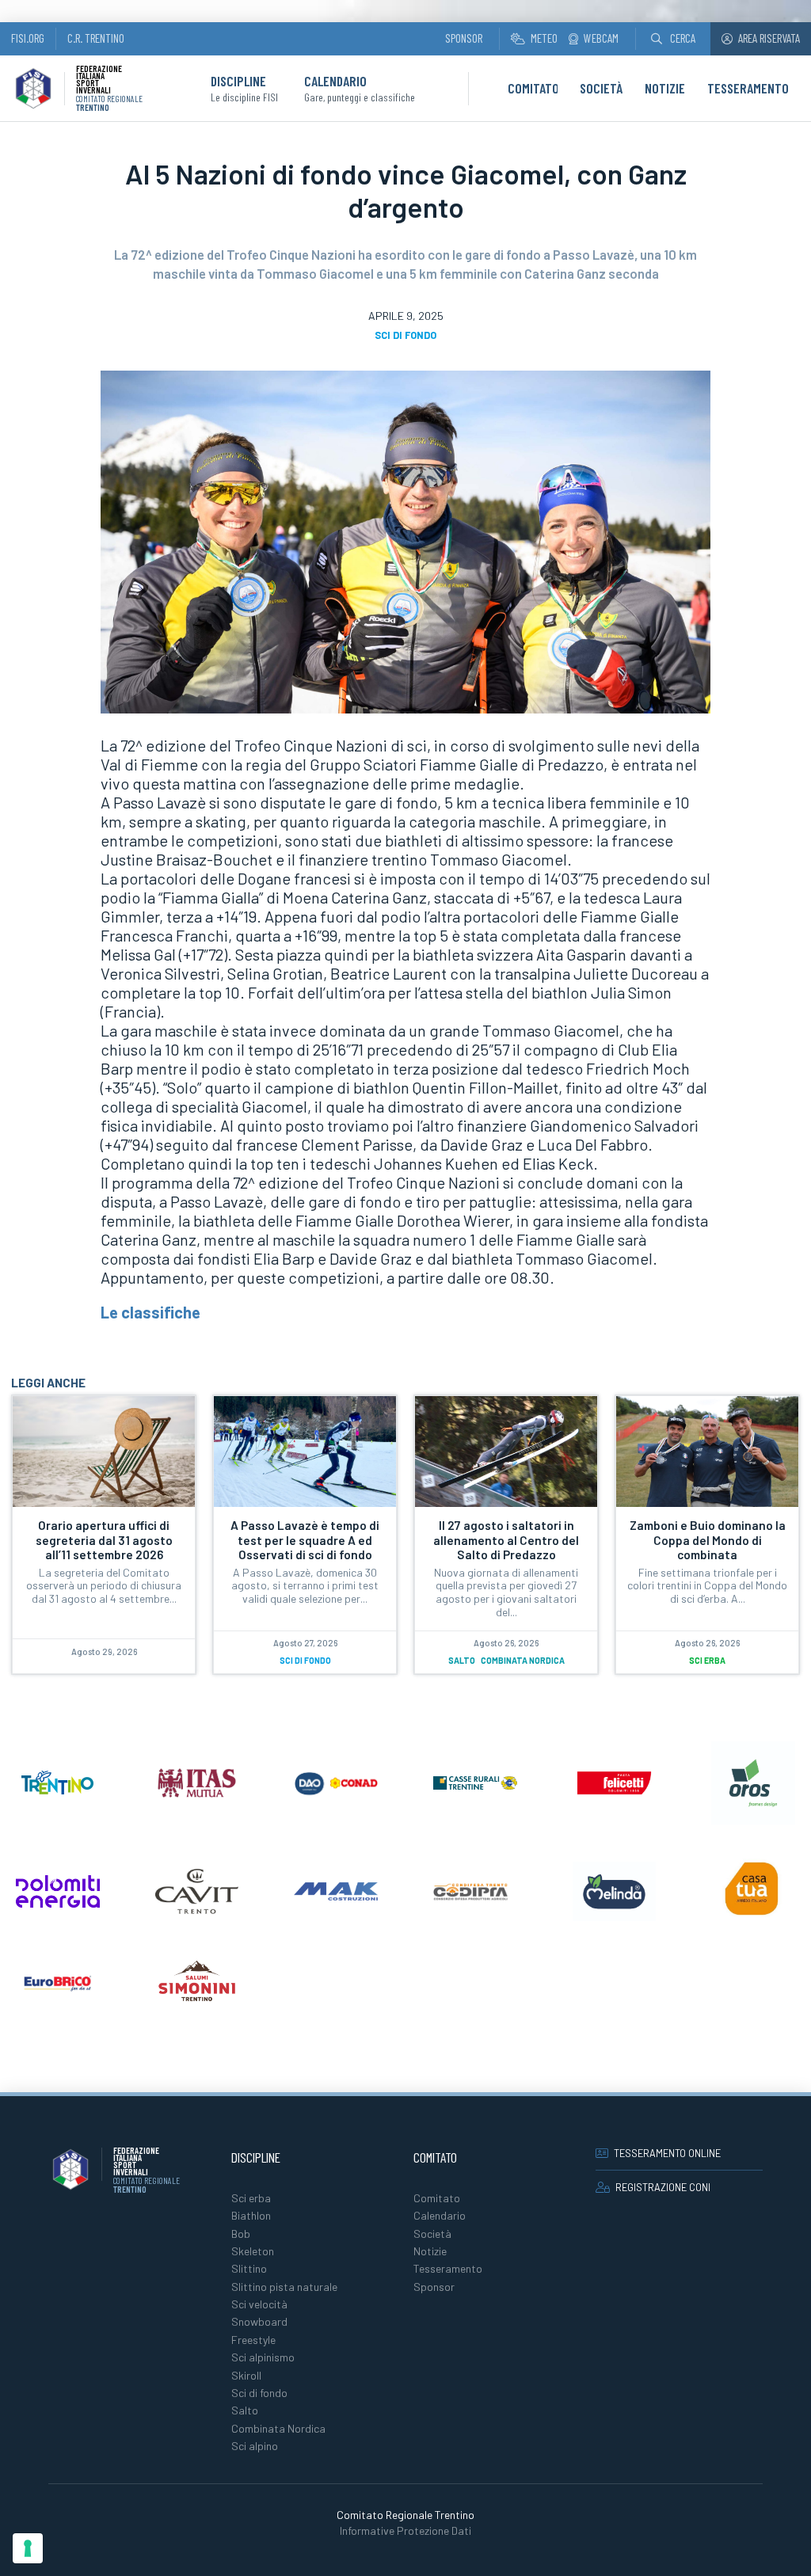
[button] (673, 38)
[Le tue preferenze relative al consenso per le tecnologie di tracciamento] (28, 2548)
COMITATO (533, 88)
